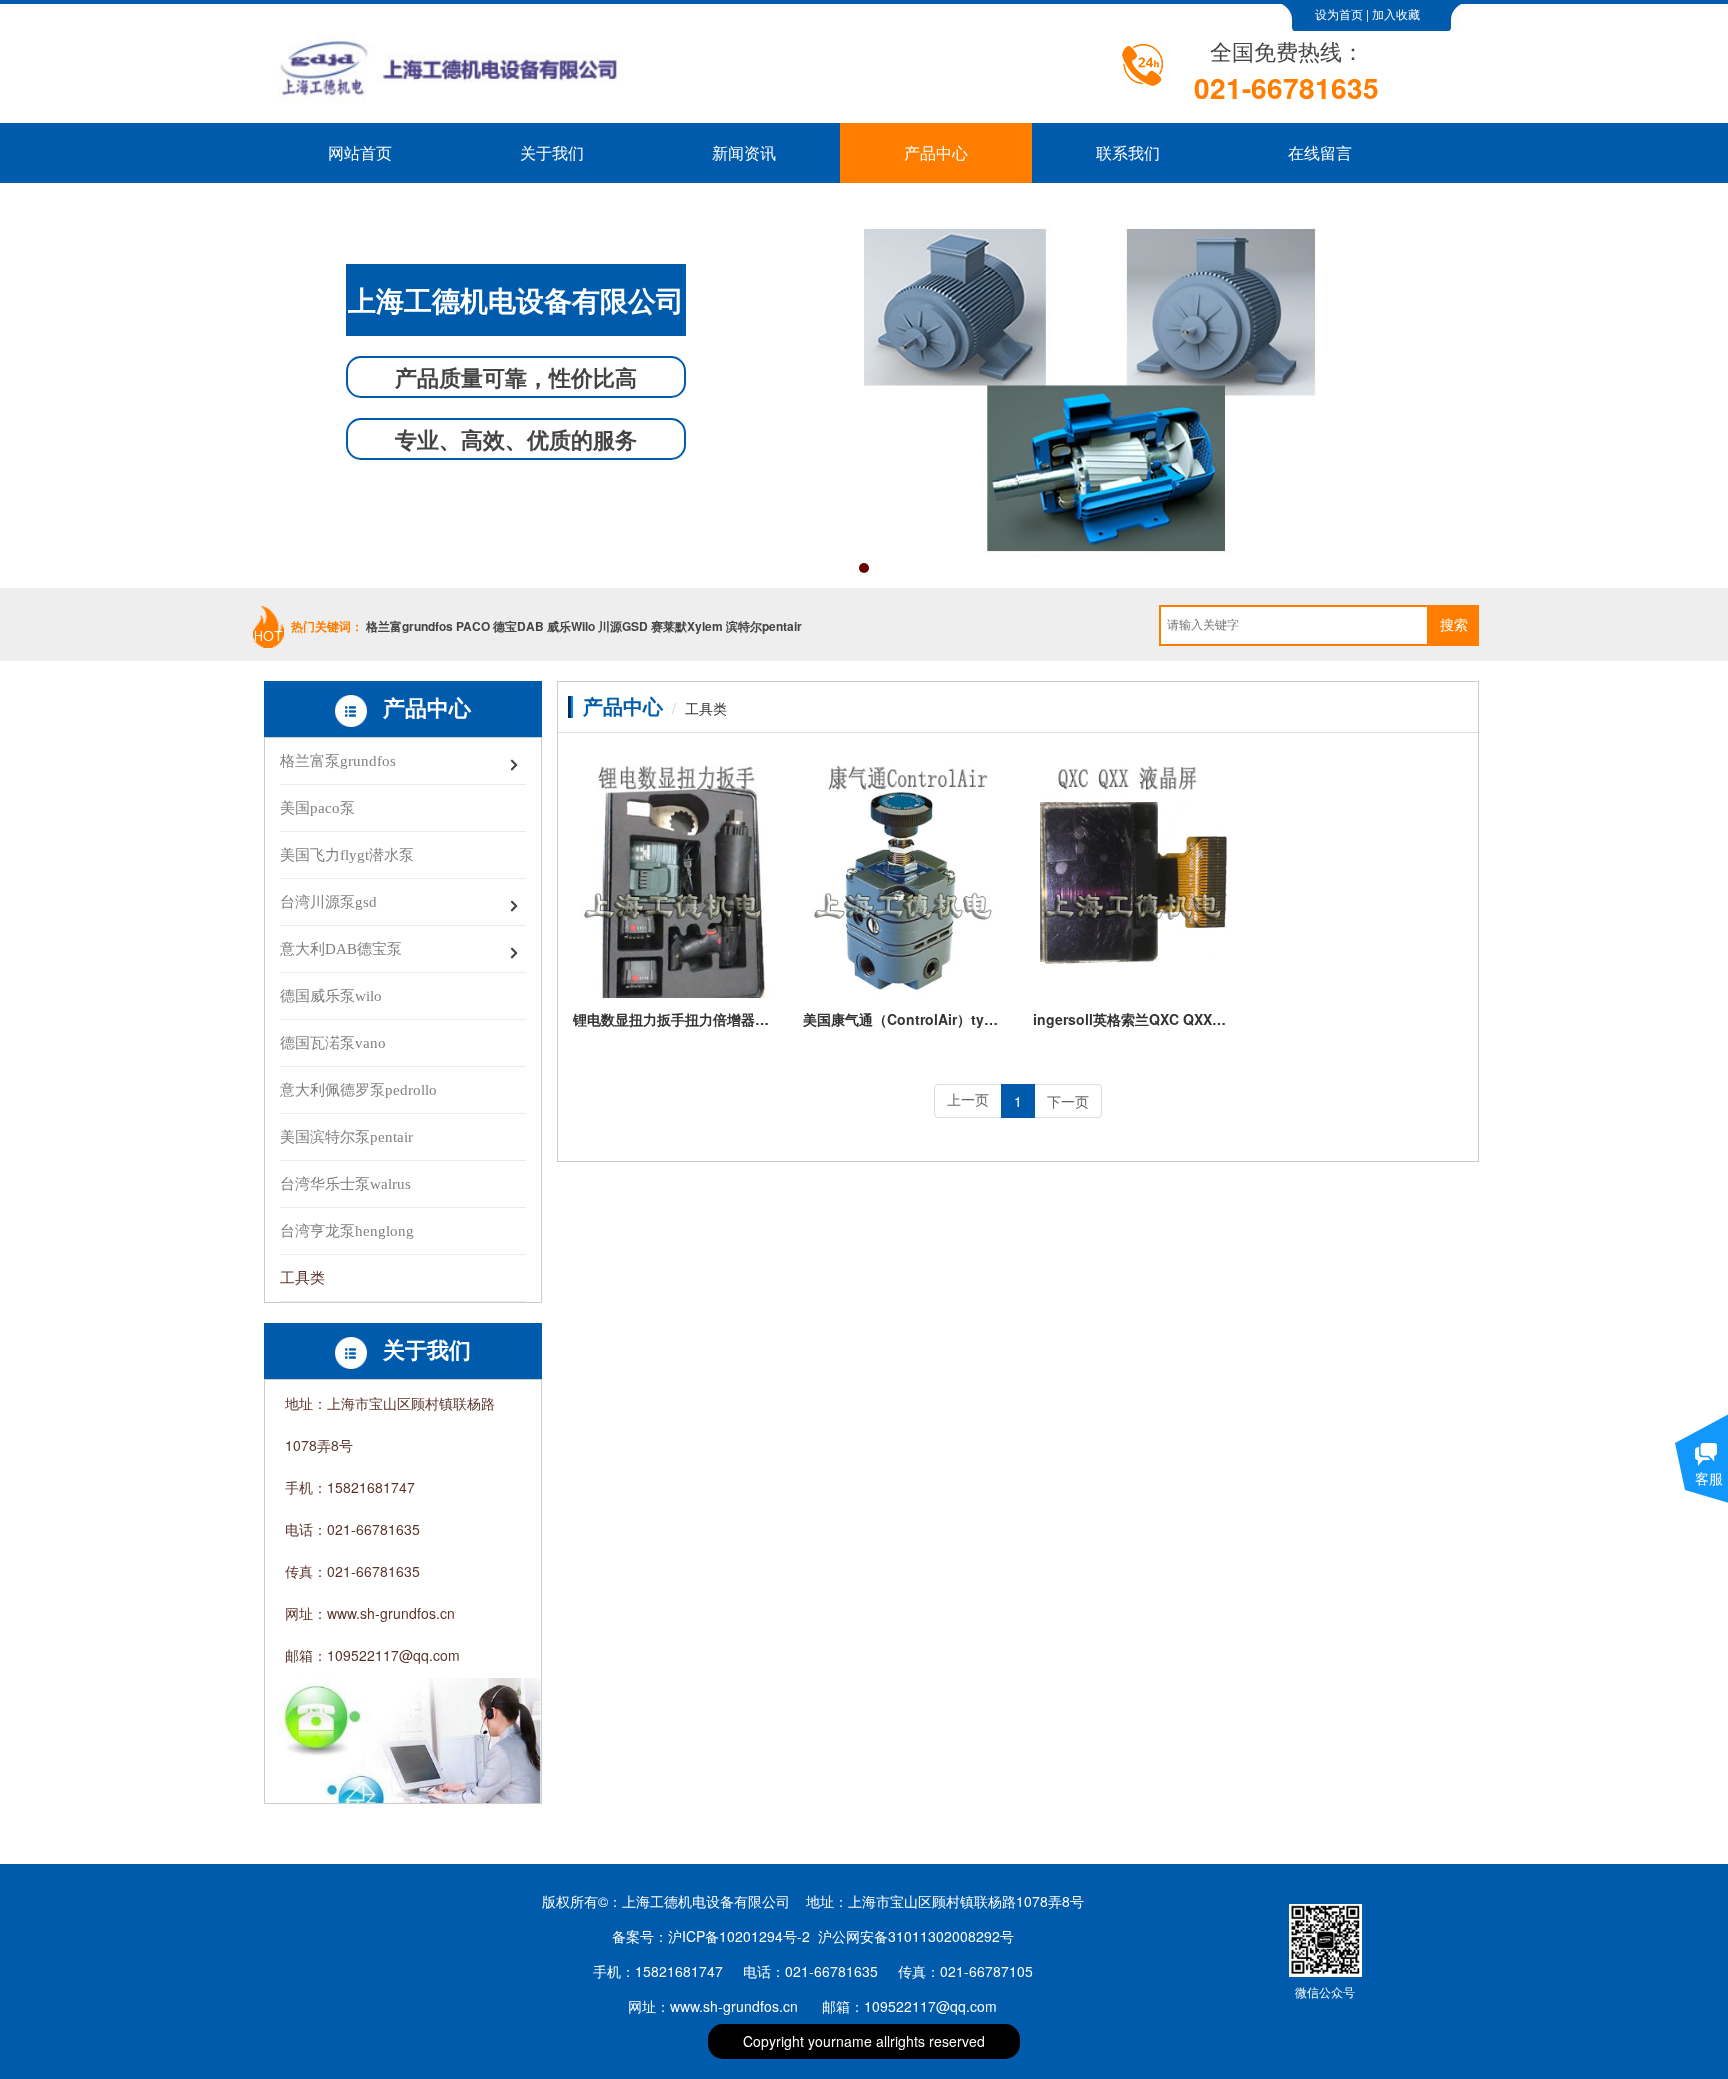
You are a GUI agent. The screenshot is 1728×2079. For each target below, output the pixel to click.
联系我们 (1128, 152)
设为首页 (1339, 15)
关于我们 (552, 152)
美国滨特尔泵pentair (346, 1137)
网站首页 (360, 152)
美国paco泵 (317, 808)
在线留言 (1320, 152)
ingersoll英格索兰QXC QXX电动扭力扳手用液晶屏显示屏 (1133, 1019)
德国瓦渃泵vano (333, 1043)
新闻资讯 (744, 152)
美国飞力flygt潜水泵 (347, 855)
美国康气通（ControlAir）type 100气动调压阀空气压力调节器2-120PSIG (903, 1019)
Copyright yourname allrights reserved (864, 2041)
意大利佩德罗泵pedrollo (358, 1090)
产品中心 (936, 152)
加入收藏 (1396, 15)
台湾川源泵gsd (328, 902)
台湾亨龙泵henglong (347, 1231)
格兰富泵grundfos (338, 761)
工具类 (302, 1278)
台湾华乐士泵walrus (345, 1184)
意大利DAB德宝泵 (341, 949)
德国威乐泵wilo (331, 996)
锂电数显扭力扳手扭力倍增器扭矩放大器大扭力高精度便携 (673, 1019)
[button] (864, 568)
